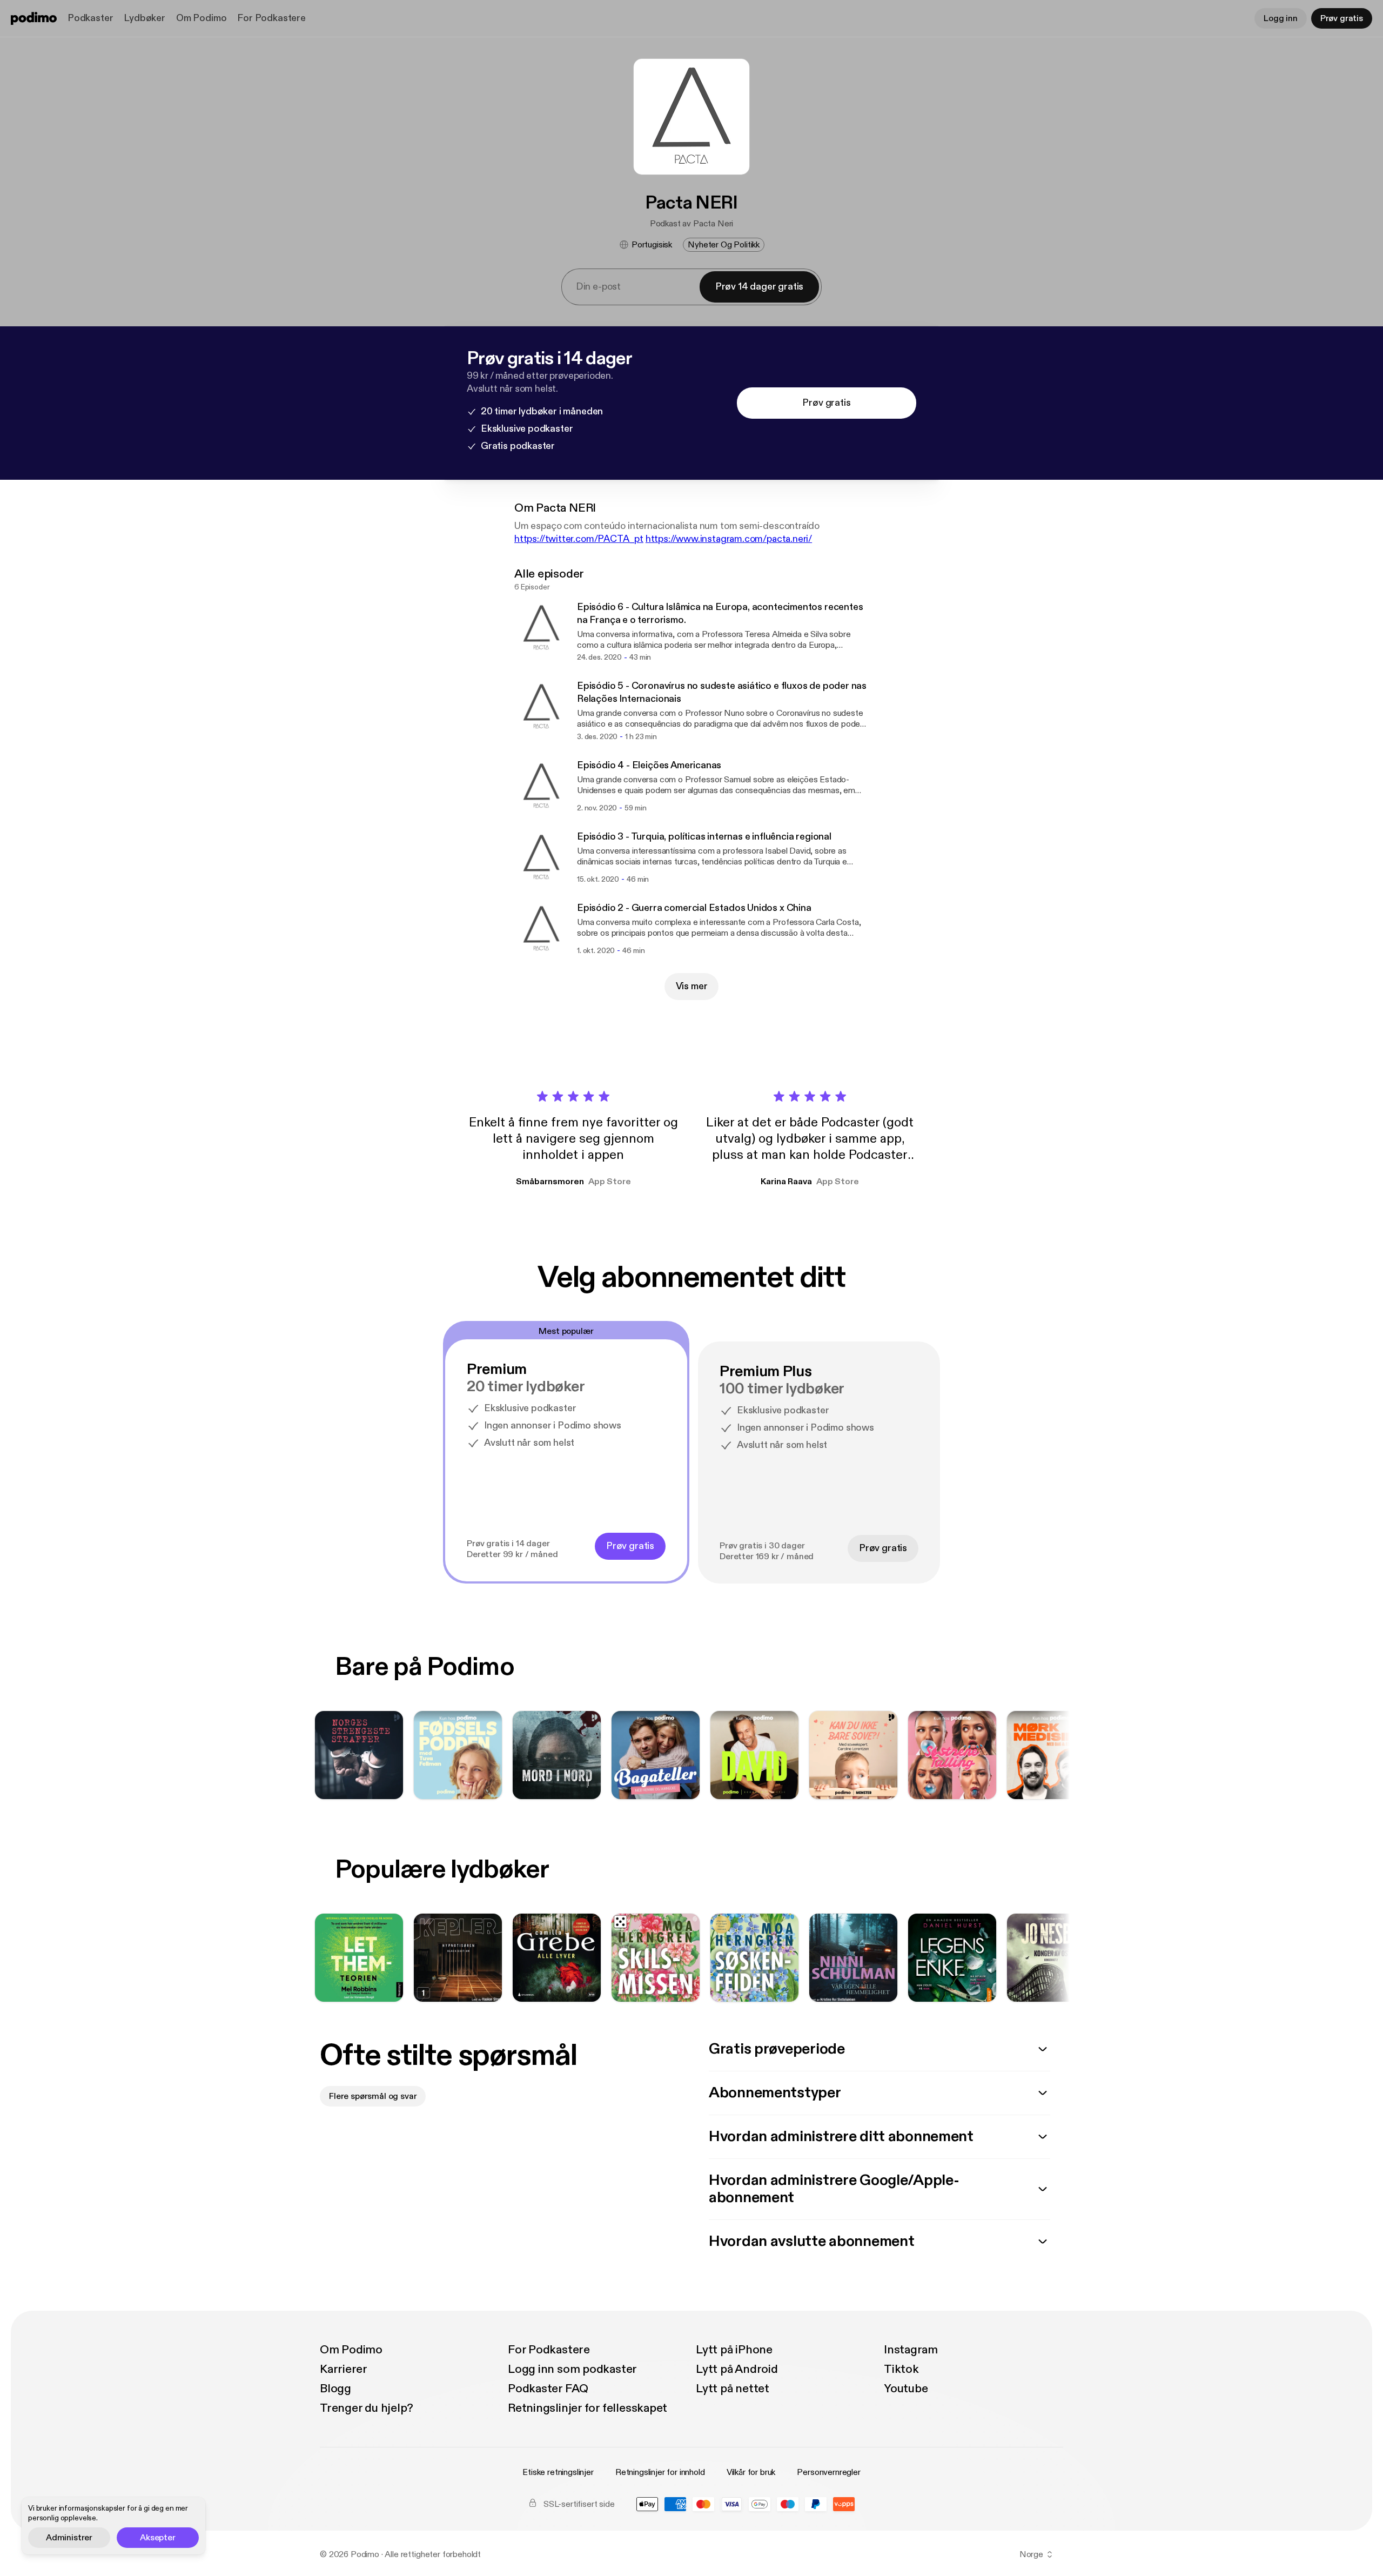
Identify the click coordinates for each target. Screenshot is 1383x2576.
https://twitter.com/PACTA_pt (579, 539)
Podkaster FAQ (548, 2389)
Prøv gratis (1342, 18)
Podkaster (90, 18)
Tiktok (901, 2369)
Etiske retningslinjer (558, 2472)
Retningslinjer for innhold (660, 2472)
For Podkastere (271, 18)
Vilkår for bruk (751, 2472)
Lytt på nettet (733, 2389)
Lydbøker (145, 18)
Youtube (906, 2389)
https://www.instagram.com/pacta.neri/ (729, 539)
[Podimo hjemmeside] (34, 18)
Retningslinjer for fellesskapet (588, 2408)
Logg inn (1281, 18)
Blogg (335, 2389)
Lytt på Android (737, 2369)
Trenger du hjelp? (367, 2408)
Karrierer (344, 2369)
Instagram (911, 2350)
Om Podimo (201, 18)
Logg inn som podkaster (572, 2369)
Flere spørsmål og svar (373, 2096)
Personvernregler (828, 2472)
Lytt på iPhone (734, 2350)
